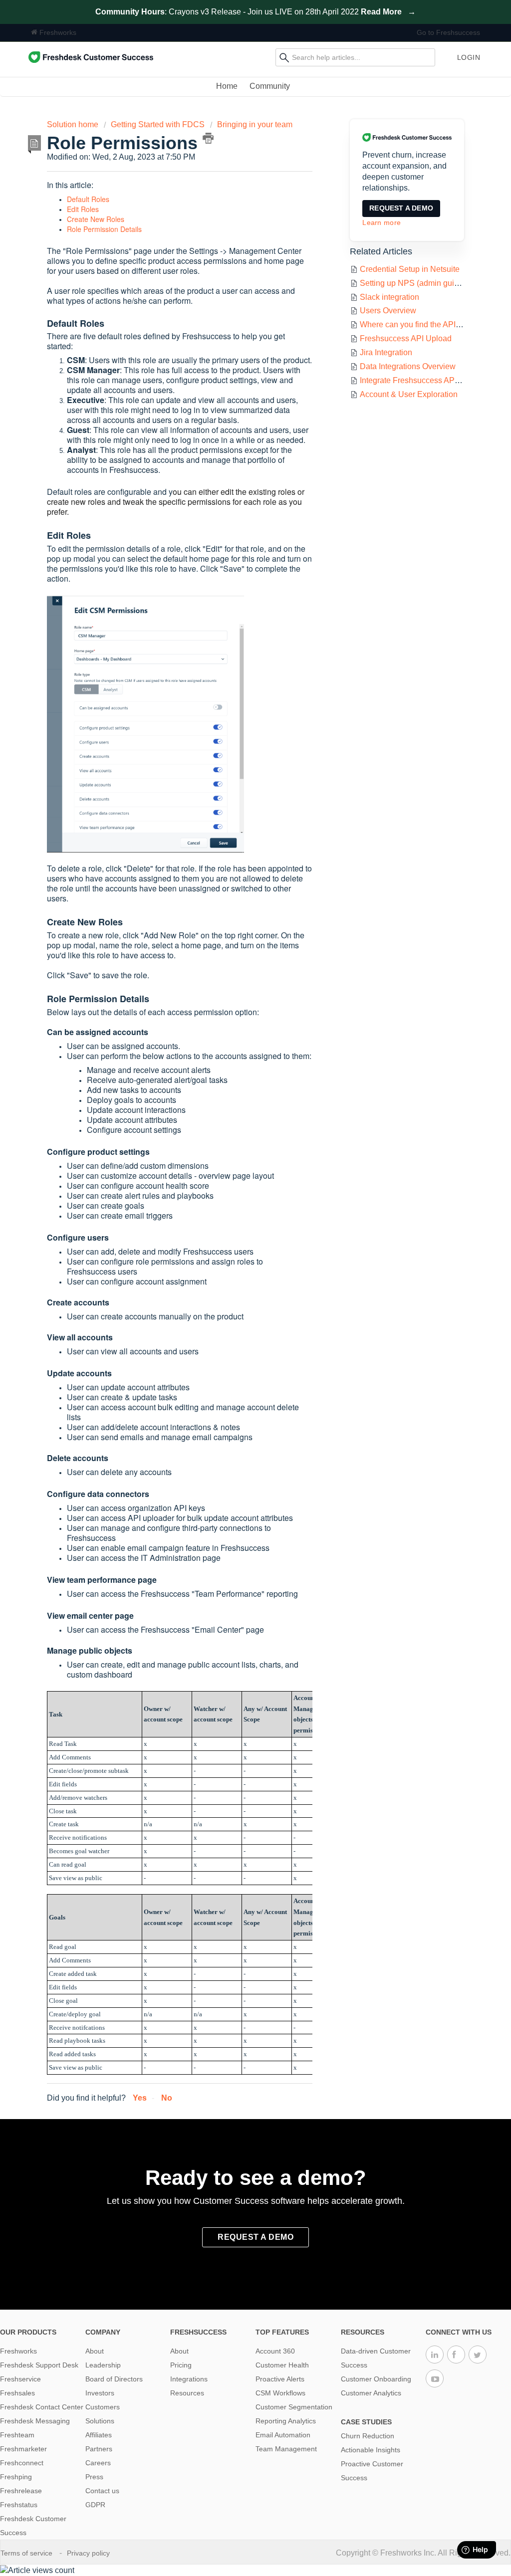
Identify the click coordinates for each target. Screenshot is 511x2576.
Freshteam (17, 2435)
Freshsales (17, 2393)
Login (469, 57)
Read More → (388, 12)
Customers (103, 2407)
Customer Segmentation (294, 2407)
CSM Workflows (280, 2393)
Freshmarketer (23, 2449)
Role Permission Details (104, 229)
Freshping (16, 2477)
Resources (187, 2393)
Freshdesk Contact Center (42, 2407)
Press (94, 2477)
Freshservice (20, 2379)
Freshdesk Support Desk (39, 2365)
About (95, 2351)
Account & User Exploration (409, 394)
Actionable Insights (371, 2450)
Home (227, 86)
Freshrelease (21, 2491)
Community (270, 86)
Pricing (181, 2365)
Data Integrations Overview (408, 366)
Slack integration (389, 297)
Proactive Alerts (280, 2379)
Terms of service (27, 2553)
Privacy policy (89, 2553)
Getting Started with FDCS (158, 124)
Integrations (189, 2379)
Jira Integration (386, 352)
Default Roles (88, 199)
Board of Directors (114, 2379)
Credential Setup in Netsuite (410, 269)
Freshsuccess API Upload (406, 338)
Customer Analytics (371, 2393)
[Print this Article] (208, 138)
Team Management (286, 2449)
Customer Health (282, 2365)
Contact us (102, 2491)
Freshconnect (22, 2463)
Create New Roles (96, 219)
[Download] (237, 1197)
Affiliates (99, 2435)
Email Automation (283, 2435)
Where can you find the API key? (417, 324)
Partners (99, 2449)
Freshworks (57, 32)
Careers (98, 2463)
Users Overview (388, 311)
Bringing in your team (255, 124)
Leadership (103, 2365)
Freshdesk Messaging (35, 2421)
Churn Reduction (368, 2436)
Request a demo (401, 208)
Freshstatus (19, 2505)
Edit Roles (83, 209)
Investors (100, 2393)
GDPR (95, 2505)
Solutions (100, 2421)
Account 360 (275, 2351)
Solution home (74, 124)
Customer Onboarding (376, 2379)
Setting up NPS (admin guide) (413, 283)
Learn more (382, 222)
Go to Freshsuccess (448, 32)
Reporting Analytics (286, 2421)
